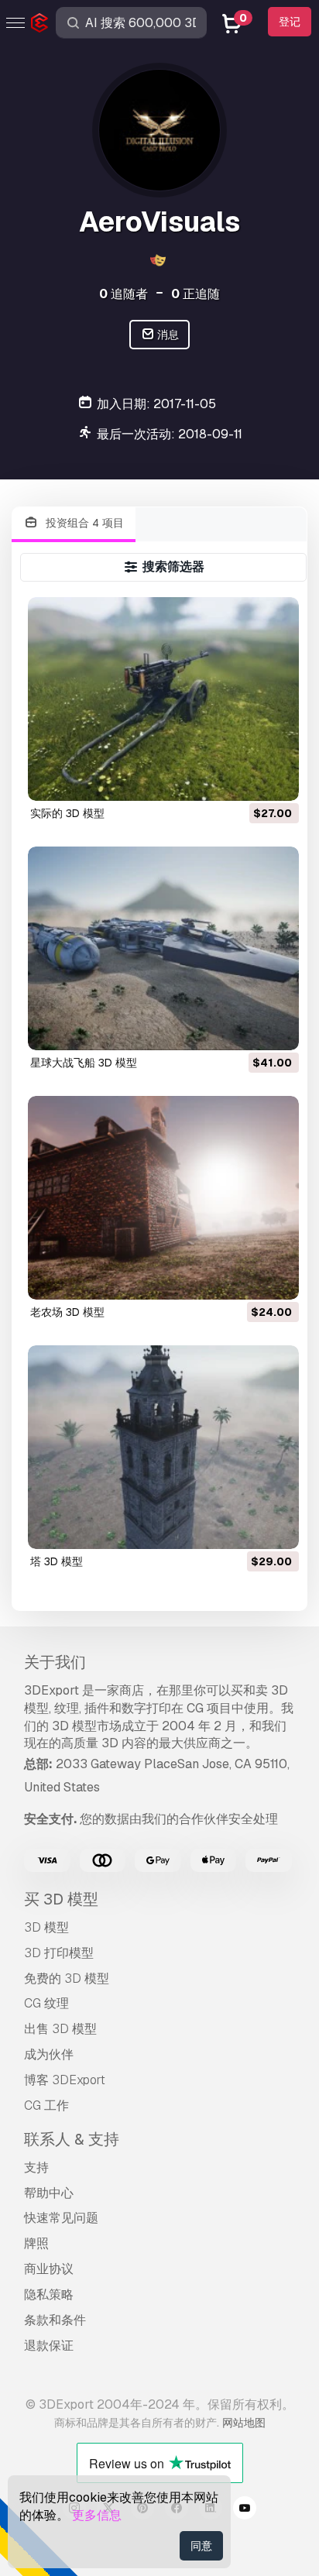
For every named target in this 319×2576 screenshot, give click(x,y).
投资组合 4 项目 (83, 523)
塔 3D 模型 (57, 1561)
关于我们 (55, 1662)
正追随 (196, 294)
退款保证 (49, 2346)
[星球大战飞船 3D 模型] (164, 948)
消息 (167, 335)
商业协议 (49, 2269)
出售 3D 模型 (60, 2029)
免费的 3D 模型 (67, 1978)
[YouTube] (245, 2510)
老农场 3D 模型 (67, 1312)
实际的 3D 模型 (67, 813)
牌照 (36, 2243)
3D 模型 (46, 1927)
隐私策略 (49, 2294)
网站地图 (244, 2423)
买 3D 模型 (61, 1899)
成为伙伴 (49, 2054)
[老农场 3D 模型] (164, 1198)
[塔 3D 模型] (164, 1447)
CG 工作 (46, 2105)
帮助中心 (49, 2193)
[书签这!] (276, 779)
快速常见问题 (61, 2218)
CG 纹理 (46, 2003)
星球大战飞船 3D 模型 (84, 1063)
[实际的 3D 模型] (164, 699)
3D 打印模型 (59, 1953)
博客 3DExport (65, 2080)
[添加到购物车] (245, 779)
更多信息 (97, 2515)
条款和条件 (55, 2320)
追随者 (123, 294)
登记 (290, 22)
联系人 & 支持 (72, 2139)
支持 (36, 2167)
